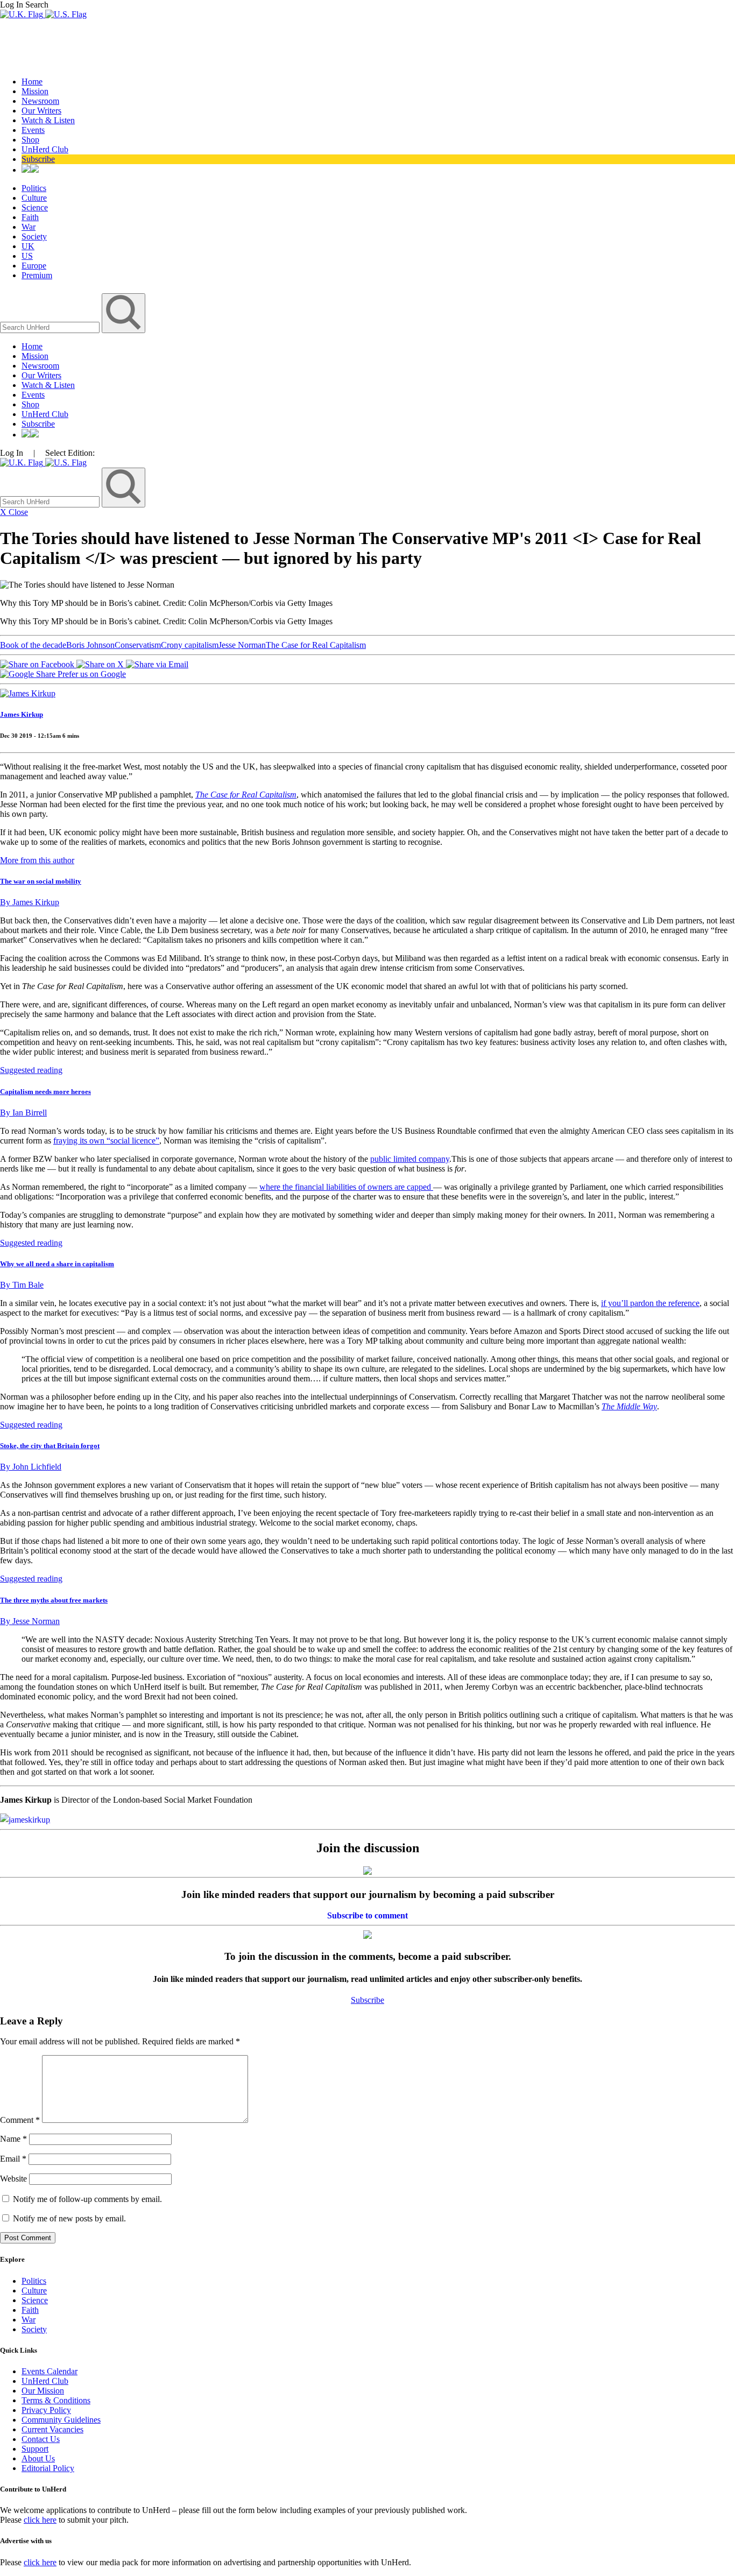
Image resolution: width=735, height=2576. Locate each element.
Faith (30, 217)
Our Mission (43, 2391)
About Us (38, 2458)
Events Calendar (50, 2371)
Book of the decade (33, 645)
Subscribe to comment (367, 1915)
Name (13, 2139)
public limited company (410, 1159)
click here (40, 2520)
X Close (14, 512)
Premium (37, 275)
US (27, 256)
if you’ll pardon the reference (650, 1303)
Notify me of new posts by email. (69, 2218)
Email (13, 2159)
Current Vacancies (52, 2429)
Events (33, 130)
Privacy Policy (46, 2410)
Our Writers (41, 111)
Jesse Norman (242, 645)
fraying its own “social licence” (106, 1141)
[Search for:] (51, 327)
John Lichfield (31, 1467)
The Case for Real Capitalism (316, 645)
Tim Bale (22, 1285)
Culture (34, 198)
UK (28, 246)
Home (32, 82)
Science (35, 207)
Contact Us (41, 2439)
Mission (35, 91)
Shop (30, 140)
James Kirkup (22, 714)
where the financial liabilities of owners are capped (346, 1187)
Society (34, 237)
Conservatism (138, 645)
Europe (34, 266)
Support (35, 2449)
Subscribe (38, 159)
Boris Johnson (90, 645)
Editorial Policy (48, 2468)
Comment (20, 2120)
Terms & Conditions (56, 2400)
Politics (34, 188)
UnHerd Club (45, 149)
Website (13, 2179)
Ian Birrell (23, 1113)
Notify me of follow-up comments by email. (87, 2199)
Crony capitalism (190, 645)
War (29, 227)
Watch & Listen (48, 120)
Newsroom (40, 101)
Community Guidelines (61, 2420)
